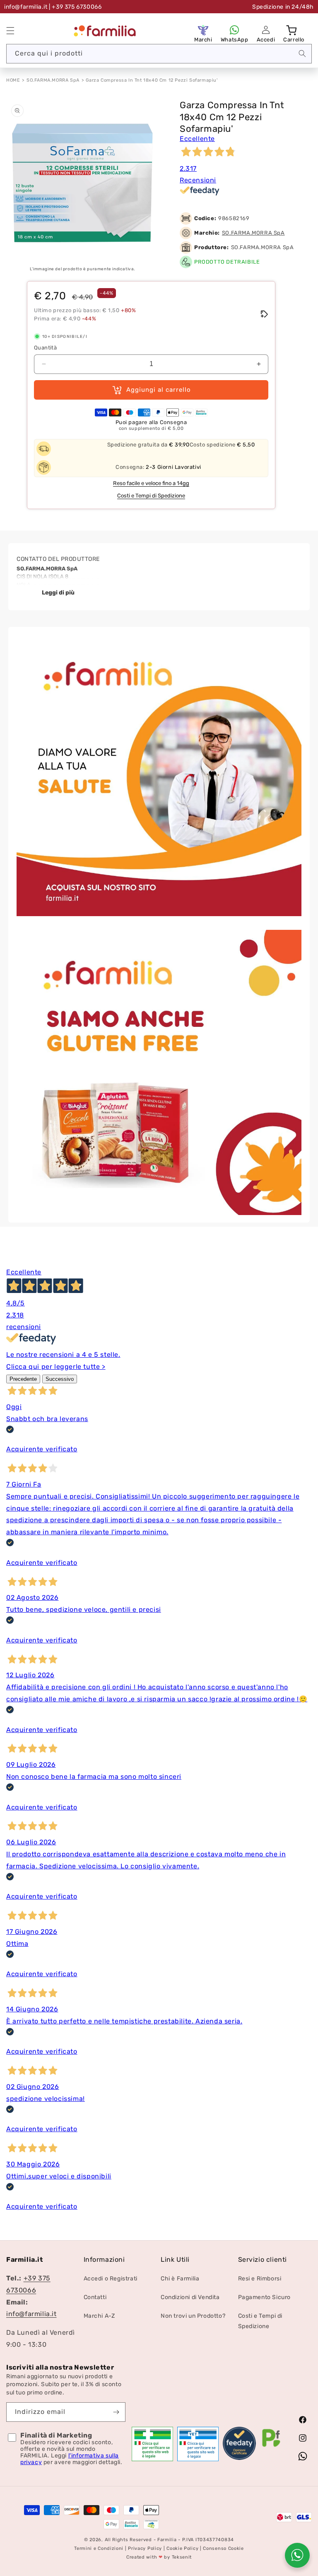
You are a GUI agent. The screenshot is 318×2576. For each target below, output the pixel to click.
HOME (13, 80)
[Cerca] (302, 53)
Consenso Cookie (223, 2548)
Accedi (266, 40)
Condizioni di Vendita (190, 2297)
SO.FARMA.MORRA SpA (53, 80)
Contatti (95, 2297)
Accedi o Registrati (111, 2279)
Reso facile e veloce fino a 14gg (151, 483)
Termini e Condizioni (99, 2548)
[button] (10, 31)
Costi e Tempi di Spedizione (151, 496)
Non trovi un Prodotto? (193, 2316)
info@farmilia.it (26, 7)
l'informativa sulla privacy (70, 2459)
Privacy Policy (145, 2548)
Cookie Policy (182, 2548)
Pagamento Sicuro (265, 2297)
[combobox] (159, 54)
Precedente (23, 1379)
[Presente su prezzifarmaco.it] (271, 2447)
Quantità (45, 348)
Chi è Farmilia (180, 2279)
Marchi (203, 40)
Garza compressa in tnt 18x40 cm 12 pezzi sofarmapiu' (152, 80)
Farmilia (167, 2540)
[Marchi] (203, 30)
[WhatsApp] (234, 30)
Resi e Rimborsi (260, 2279)
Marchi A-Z (99, 2316)
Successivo (60, 1379)
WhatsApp (235, 40)
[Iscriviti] (116, 2412)
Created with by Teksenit (159, 2557)
